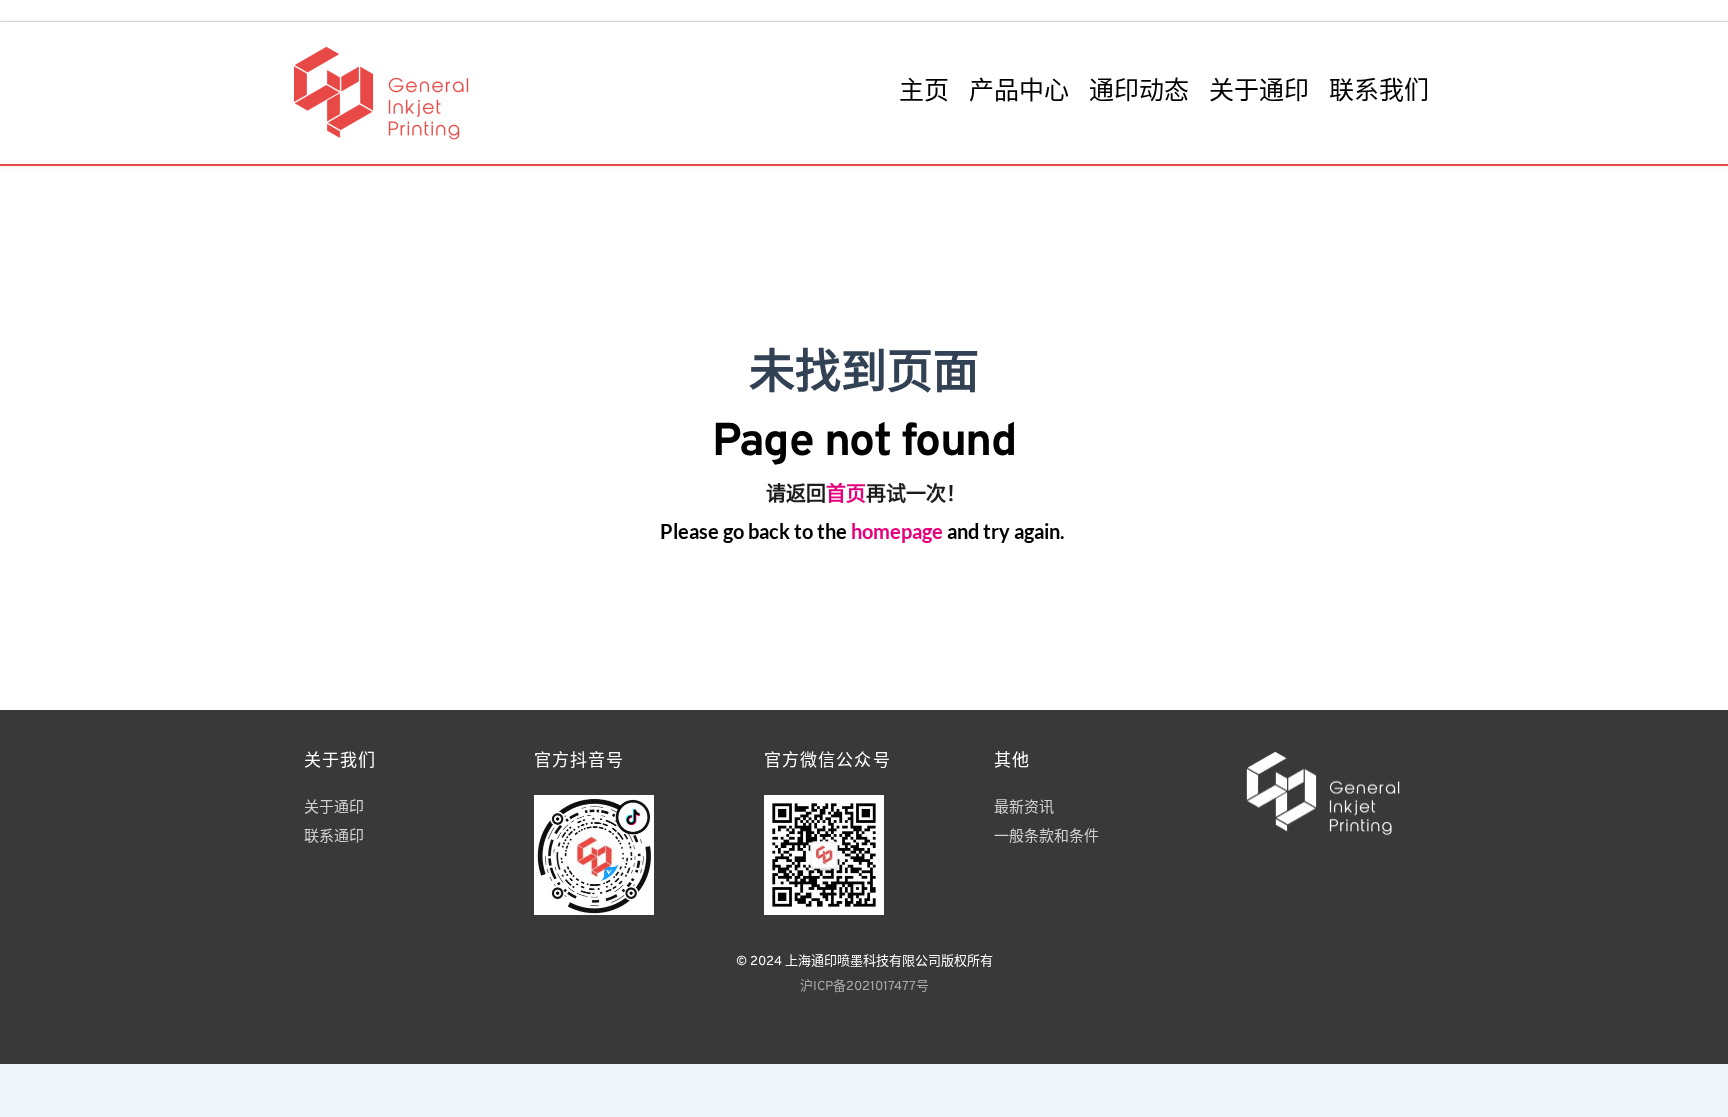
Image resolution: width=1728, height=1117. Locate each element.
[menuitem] (924, 93)
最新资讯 (1024, 808)
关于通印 (334, 808)
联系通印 (336, 837)
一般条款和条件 (1048, 837)
